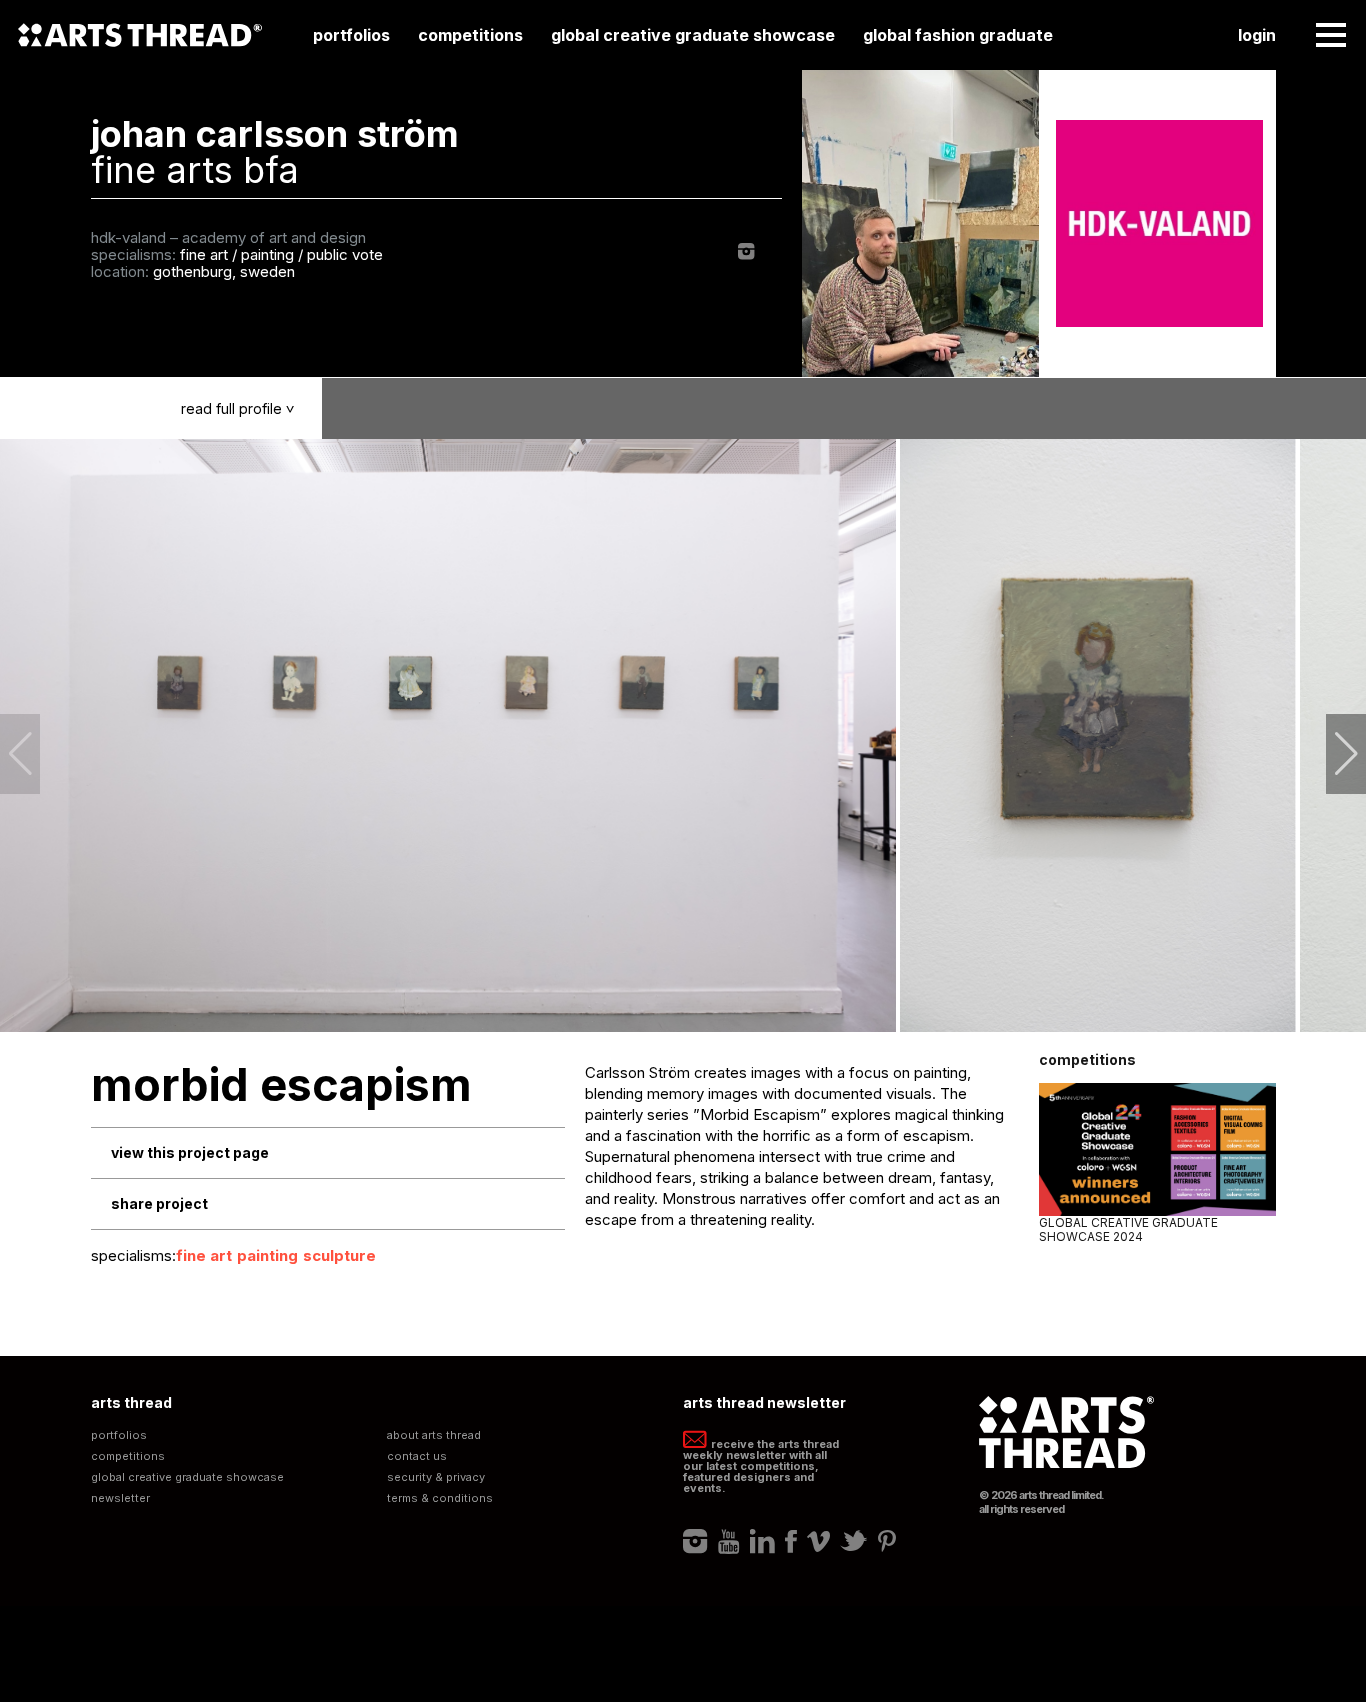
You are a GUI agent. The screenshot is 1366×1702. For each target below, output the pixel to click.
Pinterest (887, 1541)
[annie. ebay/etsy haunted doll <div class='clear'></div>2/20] (1099, 735)
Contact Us (417, 1456)
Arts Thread (140, 35)
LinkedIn (762, 1541)
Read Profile (240, 408)
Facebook (791, 1541)
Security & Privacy (436, 1477)
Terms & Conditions (440, 1498)
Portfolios (351, 35)
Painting (267, 1255)
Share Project (159, 1203)
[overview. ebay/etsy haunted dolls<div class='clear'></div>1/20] (449, 735)
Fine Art (204, 1255)
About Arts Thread (434, 1435)
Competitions (470, 35)
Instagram (746, 251)
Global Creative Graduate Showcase (693, 35)
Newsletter (120, 1498)
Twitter (854, 1541)
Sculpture (339, 1255)
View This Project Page (190, 1152)
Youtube (729, 1541)
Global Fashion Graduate (958, 35)
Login (1257, 35)
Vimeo (818, 1541)
